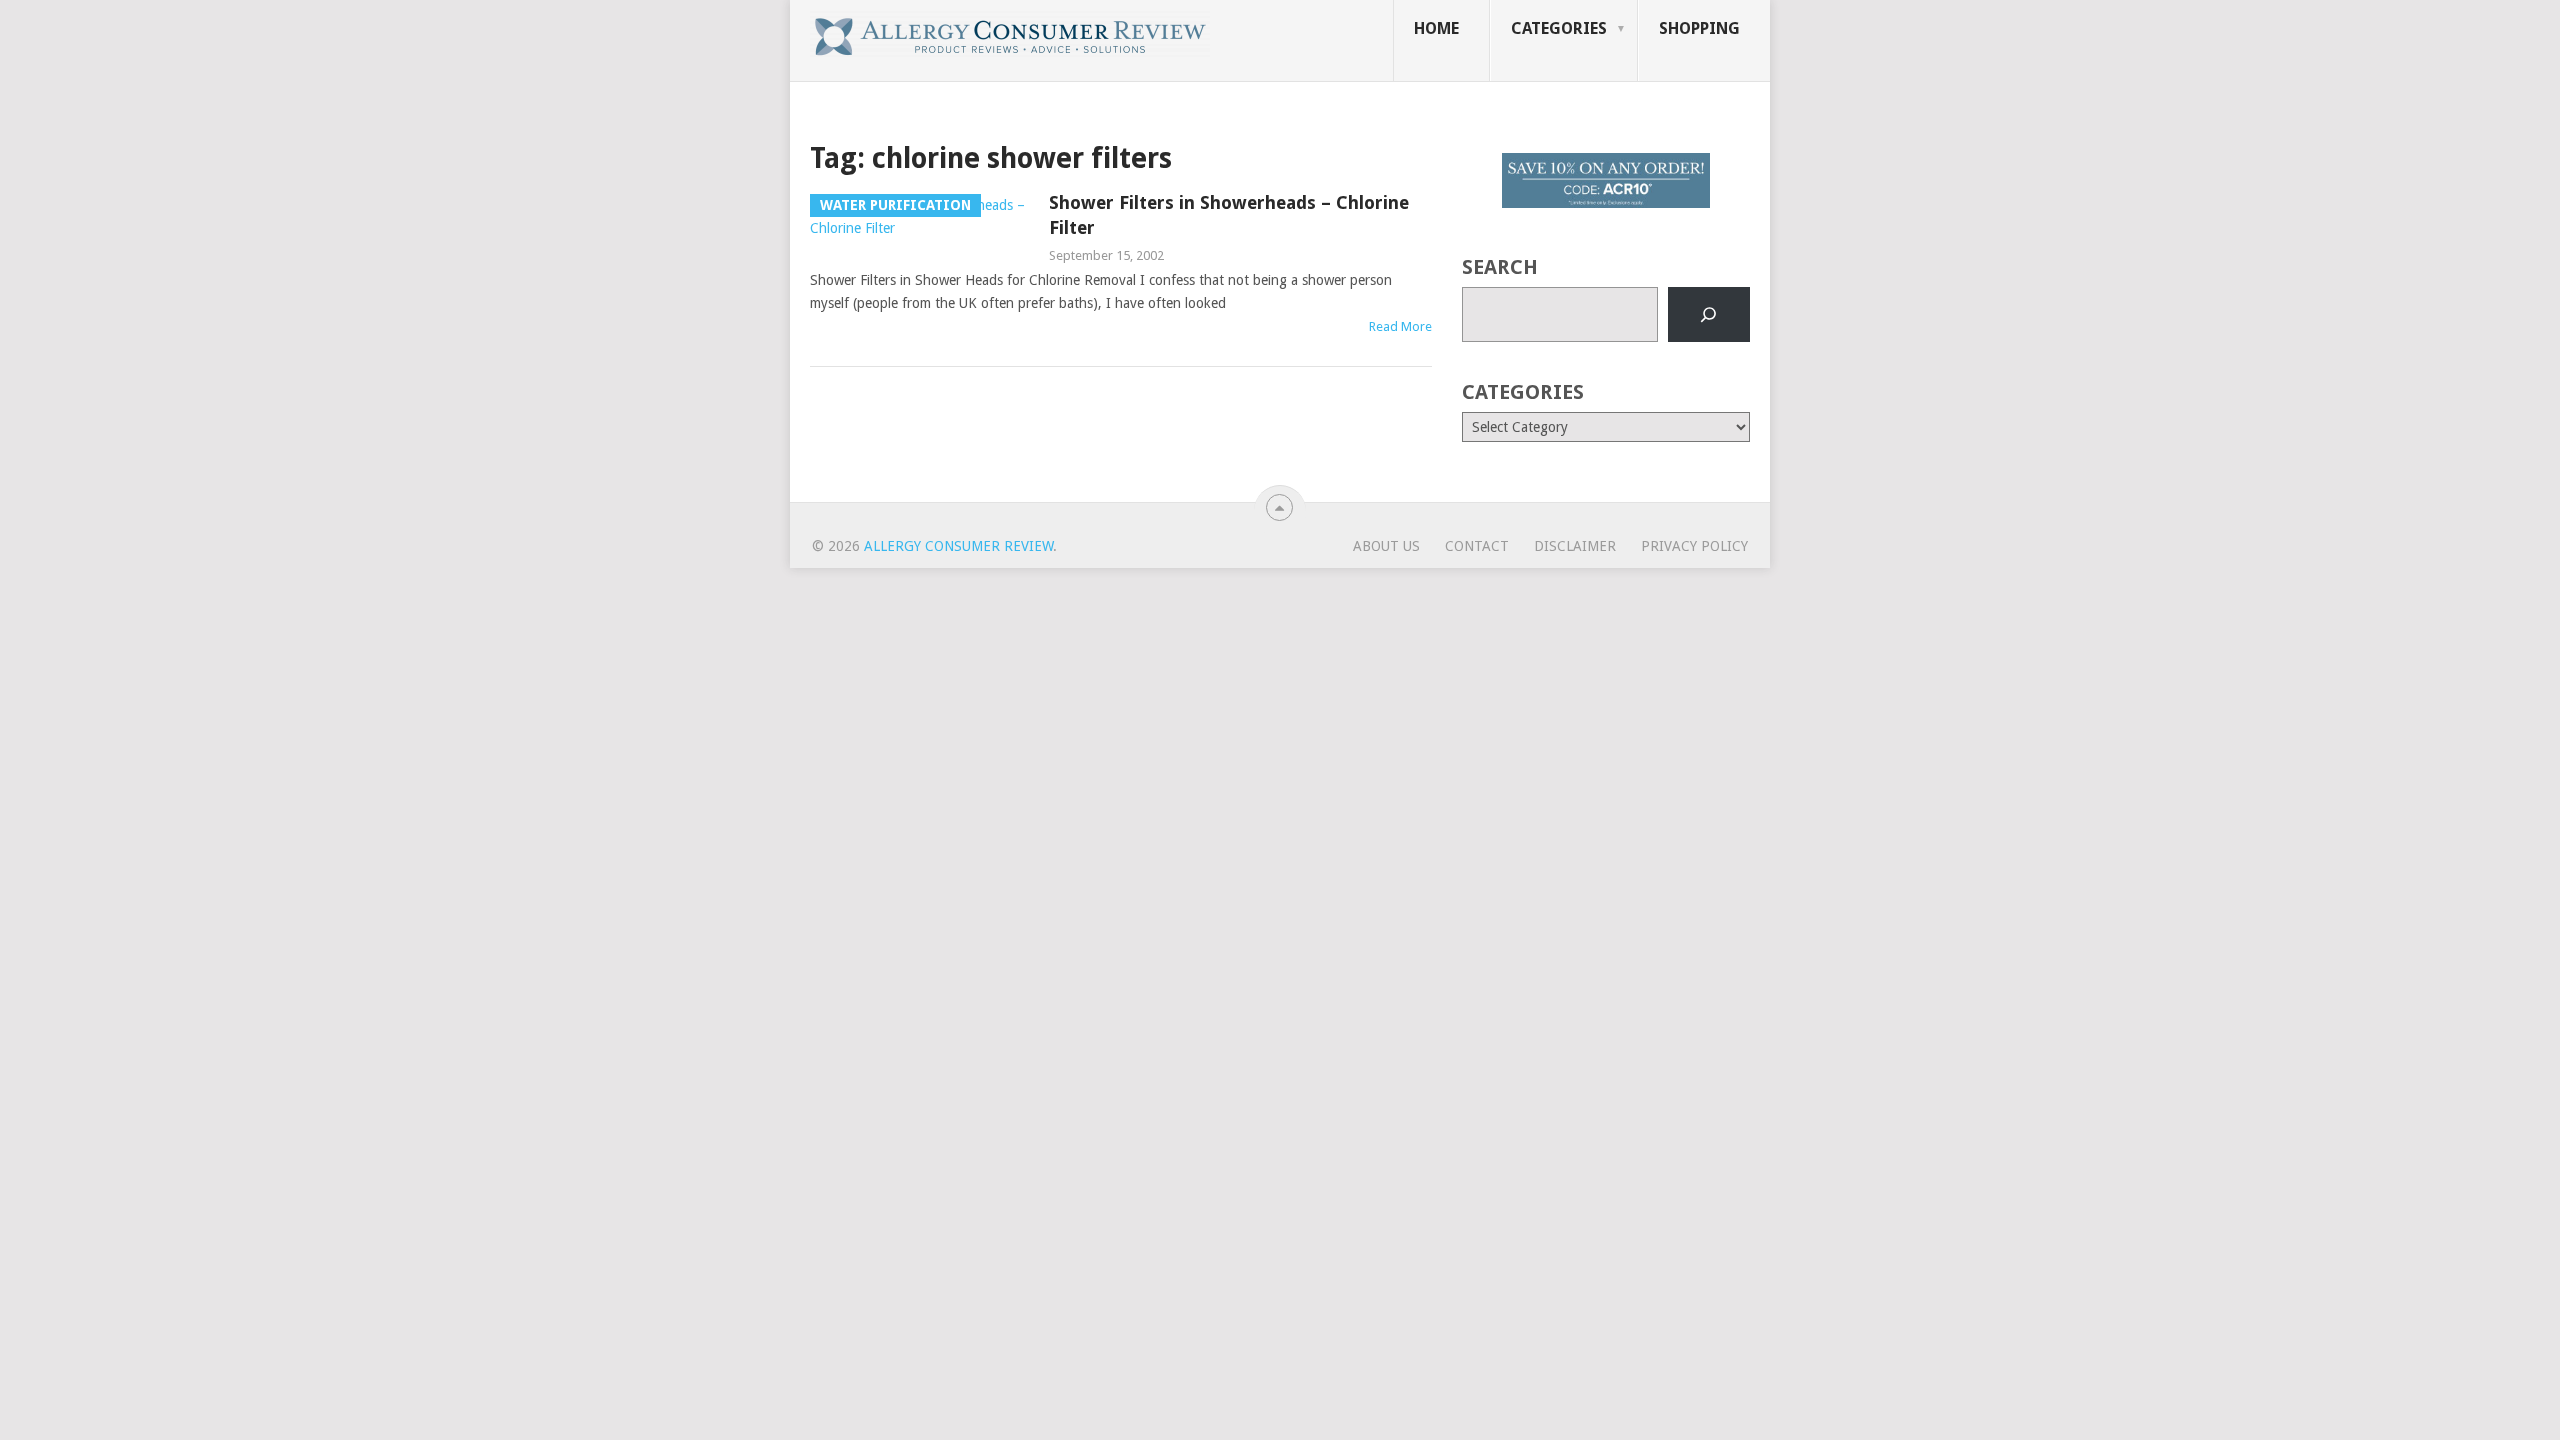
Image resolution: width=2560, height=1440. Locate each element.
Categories (1559, 28)
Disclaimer (1575, 546)
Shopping (1699, 28)
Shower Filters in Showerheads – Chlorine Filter (1229, 215)
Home (1436, 28)
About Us (1386, 546)
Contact (1477, 546)
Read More (1400, 326)
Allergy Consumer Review (958, 546)
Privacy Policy (1694, 546)
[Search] (1709, 315)
